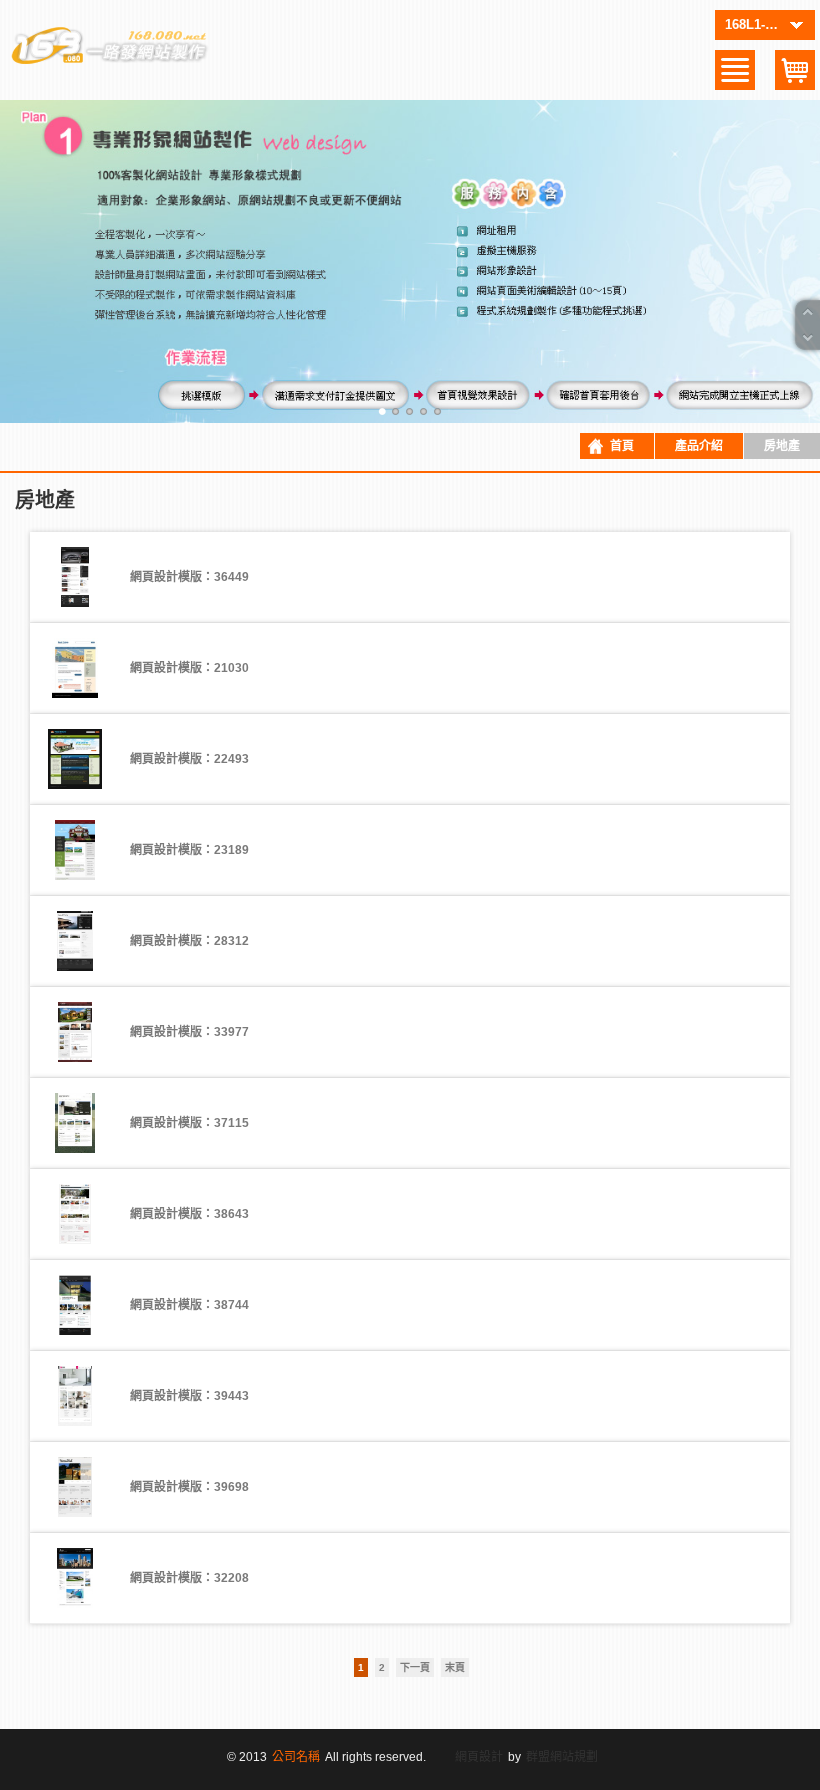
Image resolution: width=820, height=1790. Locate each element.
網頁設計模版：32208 (189, 1578)
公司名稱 (296, 1757)
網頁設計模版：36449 (189, 577)
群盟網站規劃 (562, 1757)
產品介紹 (699, 446)
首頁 (622, 446)
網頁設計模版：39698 (189, 1487)
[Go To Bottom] (808, 337)
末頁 (455, 1667)
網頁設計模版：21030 (189, 668)
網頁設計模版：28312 (189, 941)
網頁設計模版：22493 (189, 759)
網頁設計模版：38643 (189, 1214)
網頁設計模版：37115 (189, 1123)
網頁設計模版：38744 (189, 1305)
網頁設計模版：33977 (189, 1032)
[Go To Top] (808, 313)
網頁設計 (479, 1757)
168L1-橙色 (758, 24)
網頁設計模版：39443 (189, 1396)
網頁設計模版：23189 (189, 850)
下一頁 (415, 1667)
